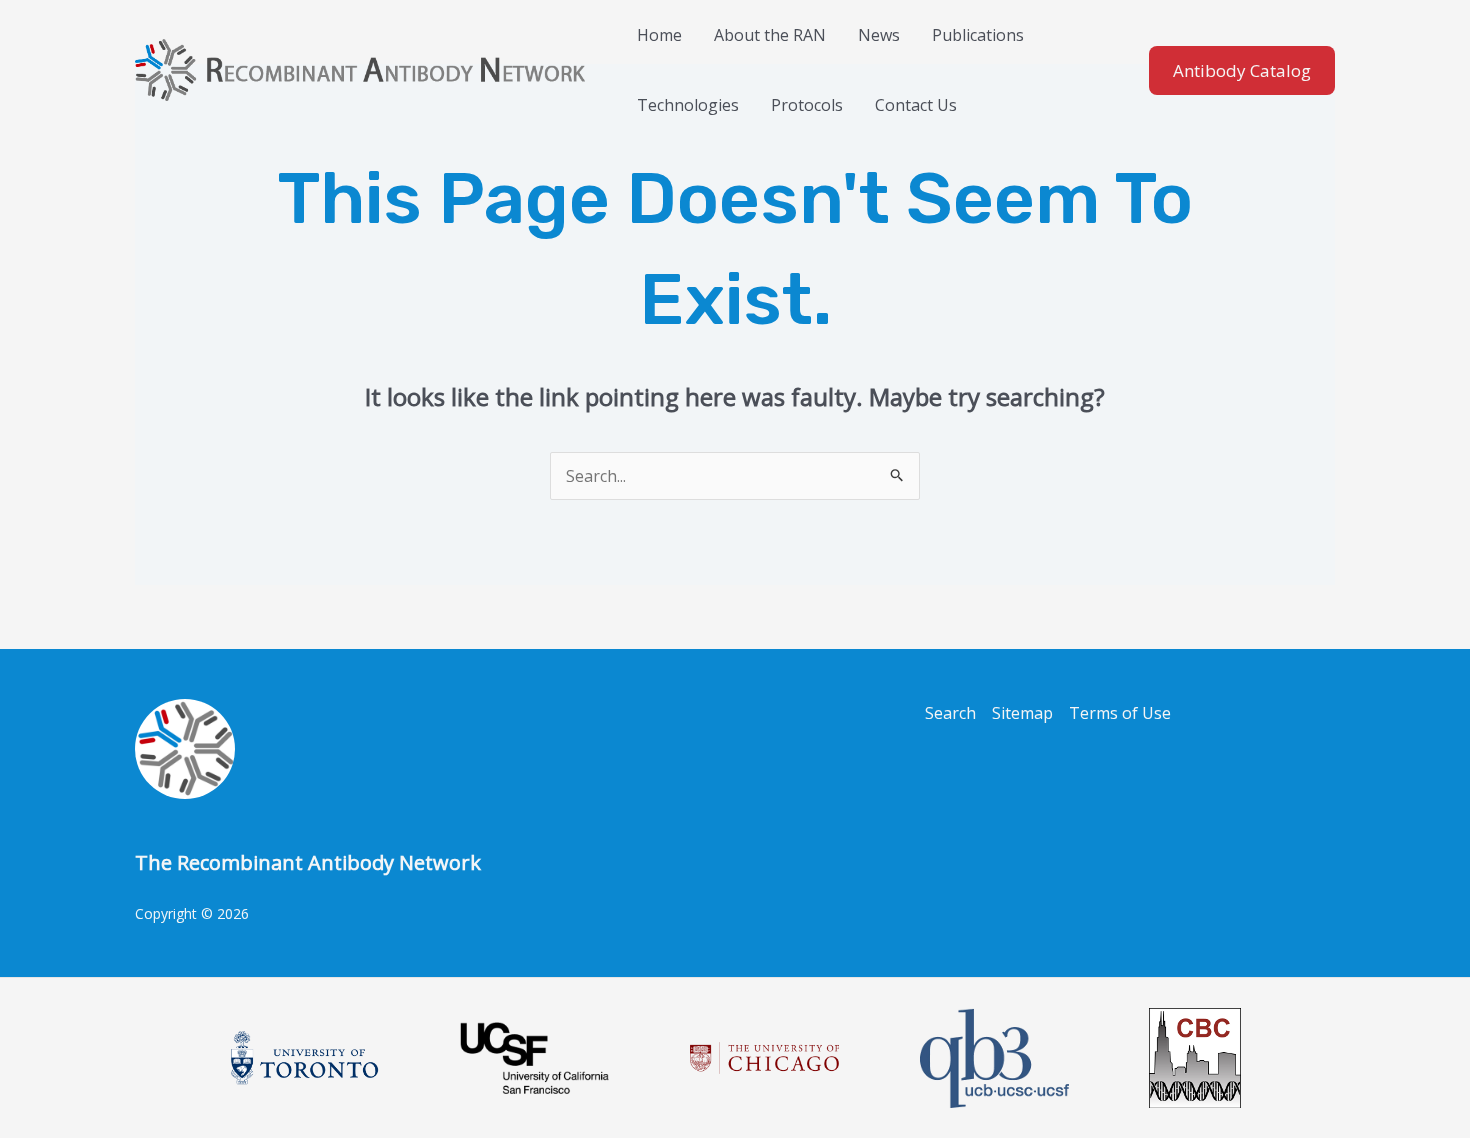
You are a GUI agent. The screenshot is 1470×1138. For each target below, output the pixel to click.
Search (950, 713)
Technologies (688, 105)
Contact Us (916, 105)
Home (659, 35)
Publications (978, 35)
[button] (1242, 70)
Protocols (807, 105)
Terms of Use (1120, 713)
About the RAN (770, 35)
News (879, 35)
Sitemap (1022, 713)
